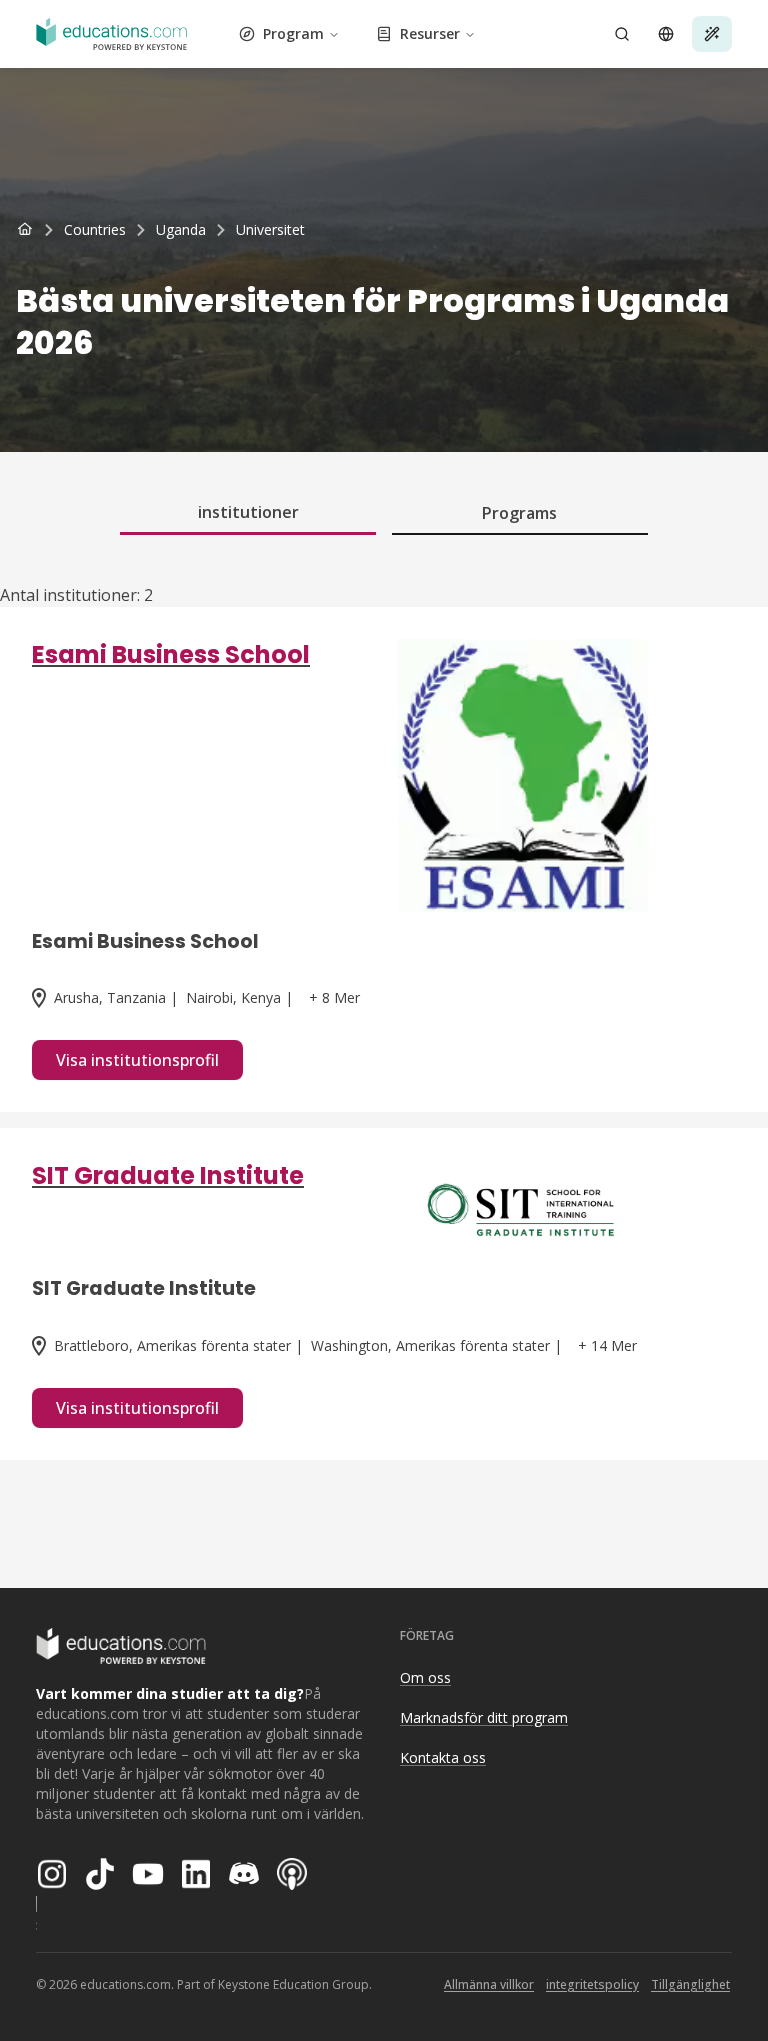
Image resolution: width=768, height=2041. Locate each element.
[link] (270, 230)
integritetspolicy (592, 1984)
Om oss (425, 1677)
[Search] (622, 34)
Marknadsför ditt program (484, 1717)
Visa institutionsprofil (137, 1060)
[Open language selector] (666, 34)
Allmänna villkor (489, 1984)
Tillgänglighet (690, 1984)
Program (293, 33)
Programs (519, 513)
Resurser (430, 33)
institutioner (248, 512)
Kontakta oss (443, 1757)
